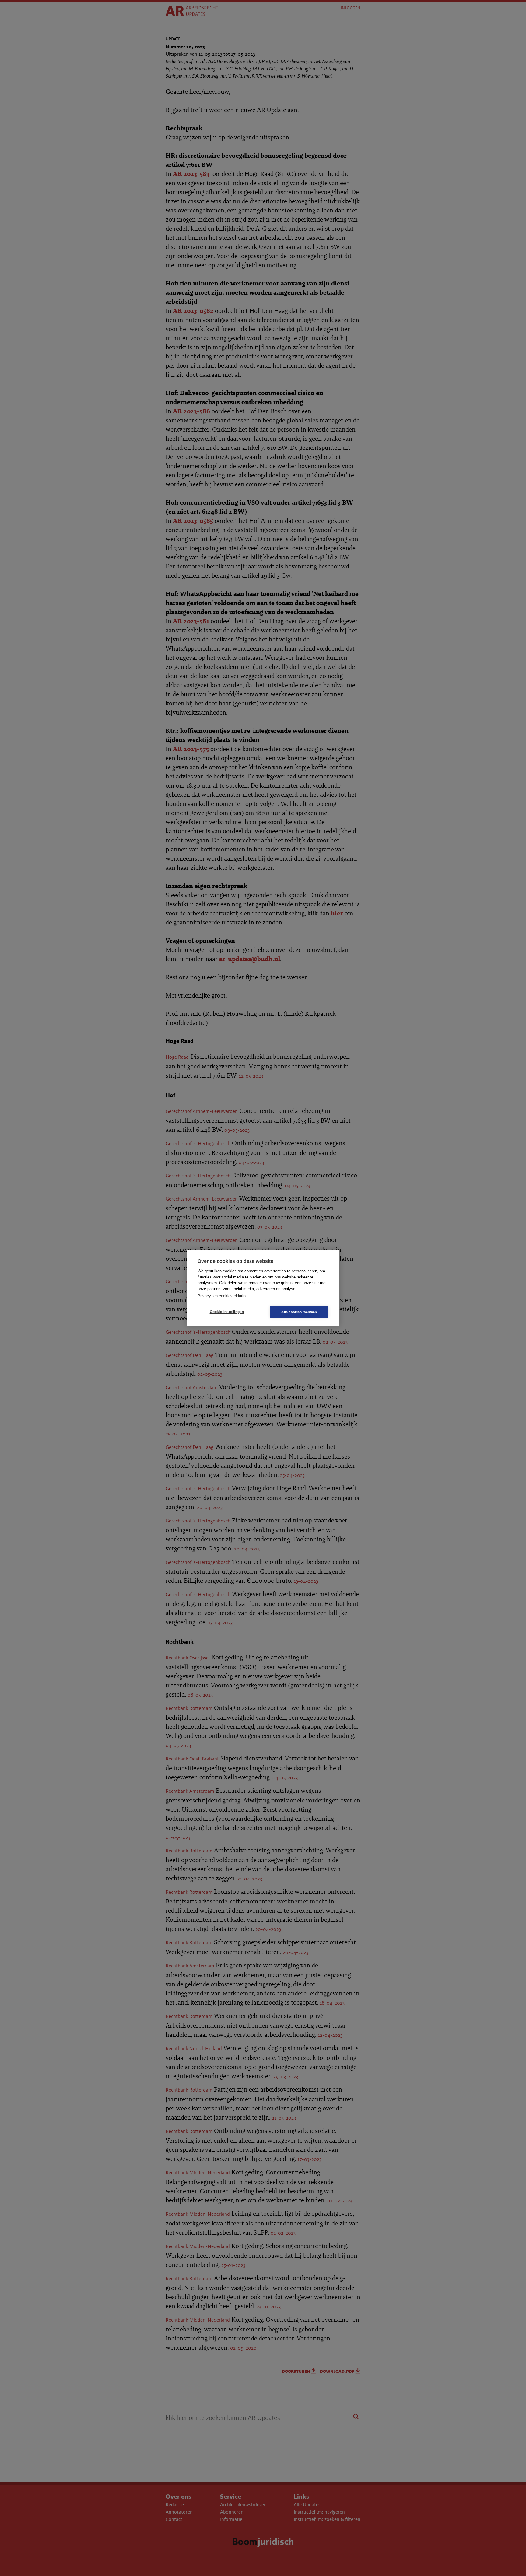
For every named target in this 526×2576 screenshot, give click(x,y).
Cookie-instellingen (227, 1312)
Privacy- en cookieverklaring (223, 1296)
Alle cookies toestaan (299, 1312)
